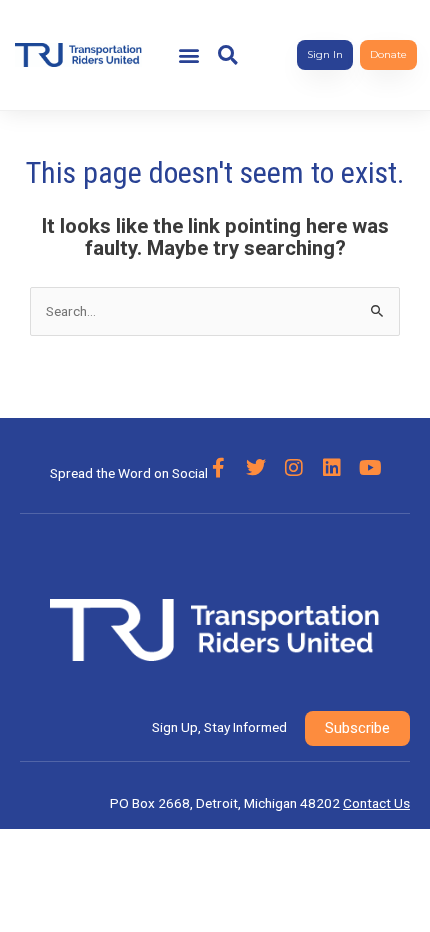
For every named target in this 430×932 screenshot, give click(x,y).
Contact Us (376, 803)
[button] (189, 55)
